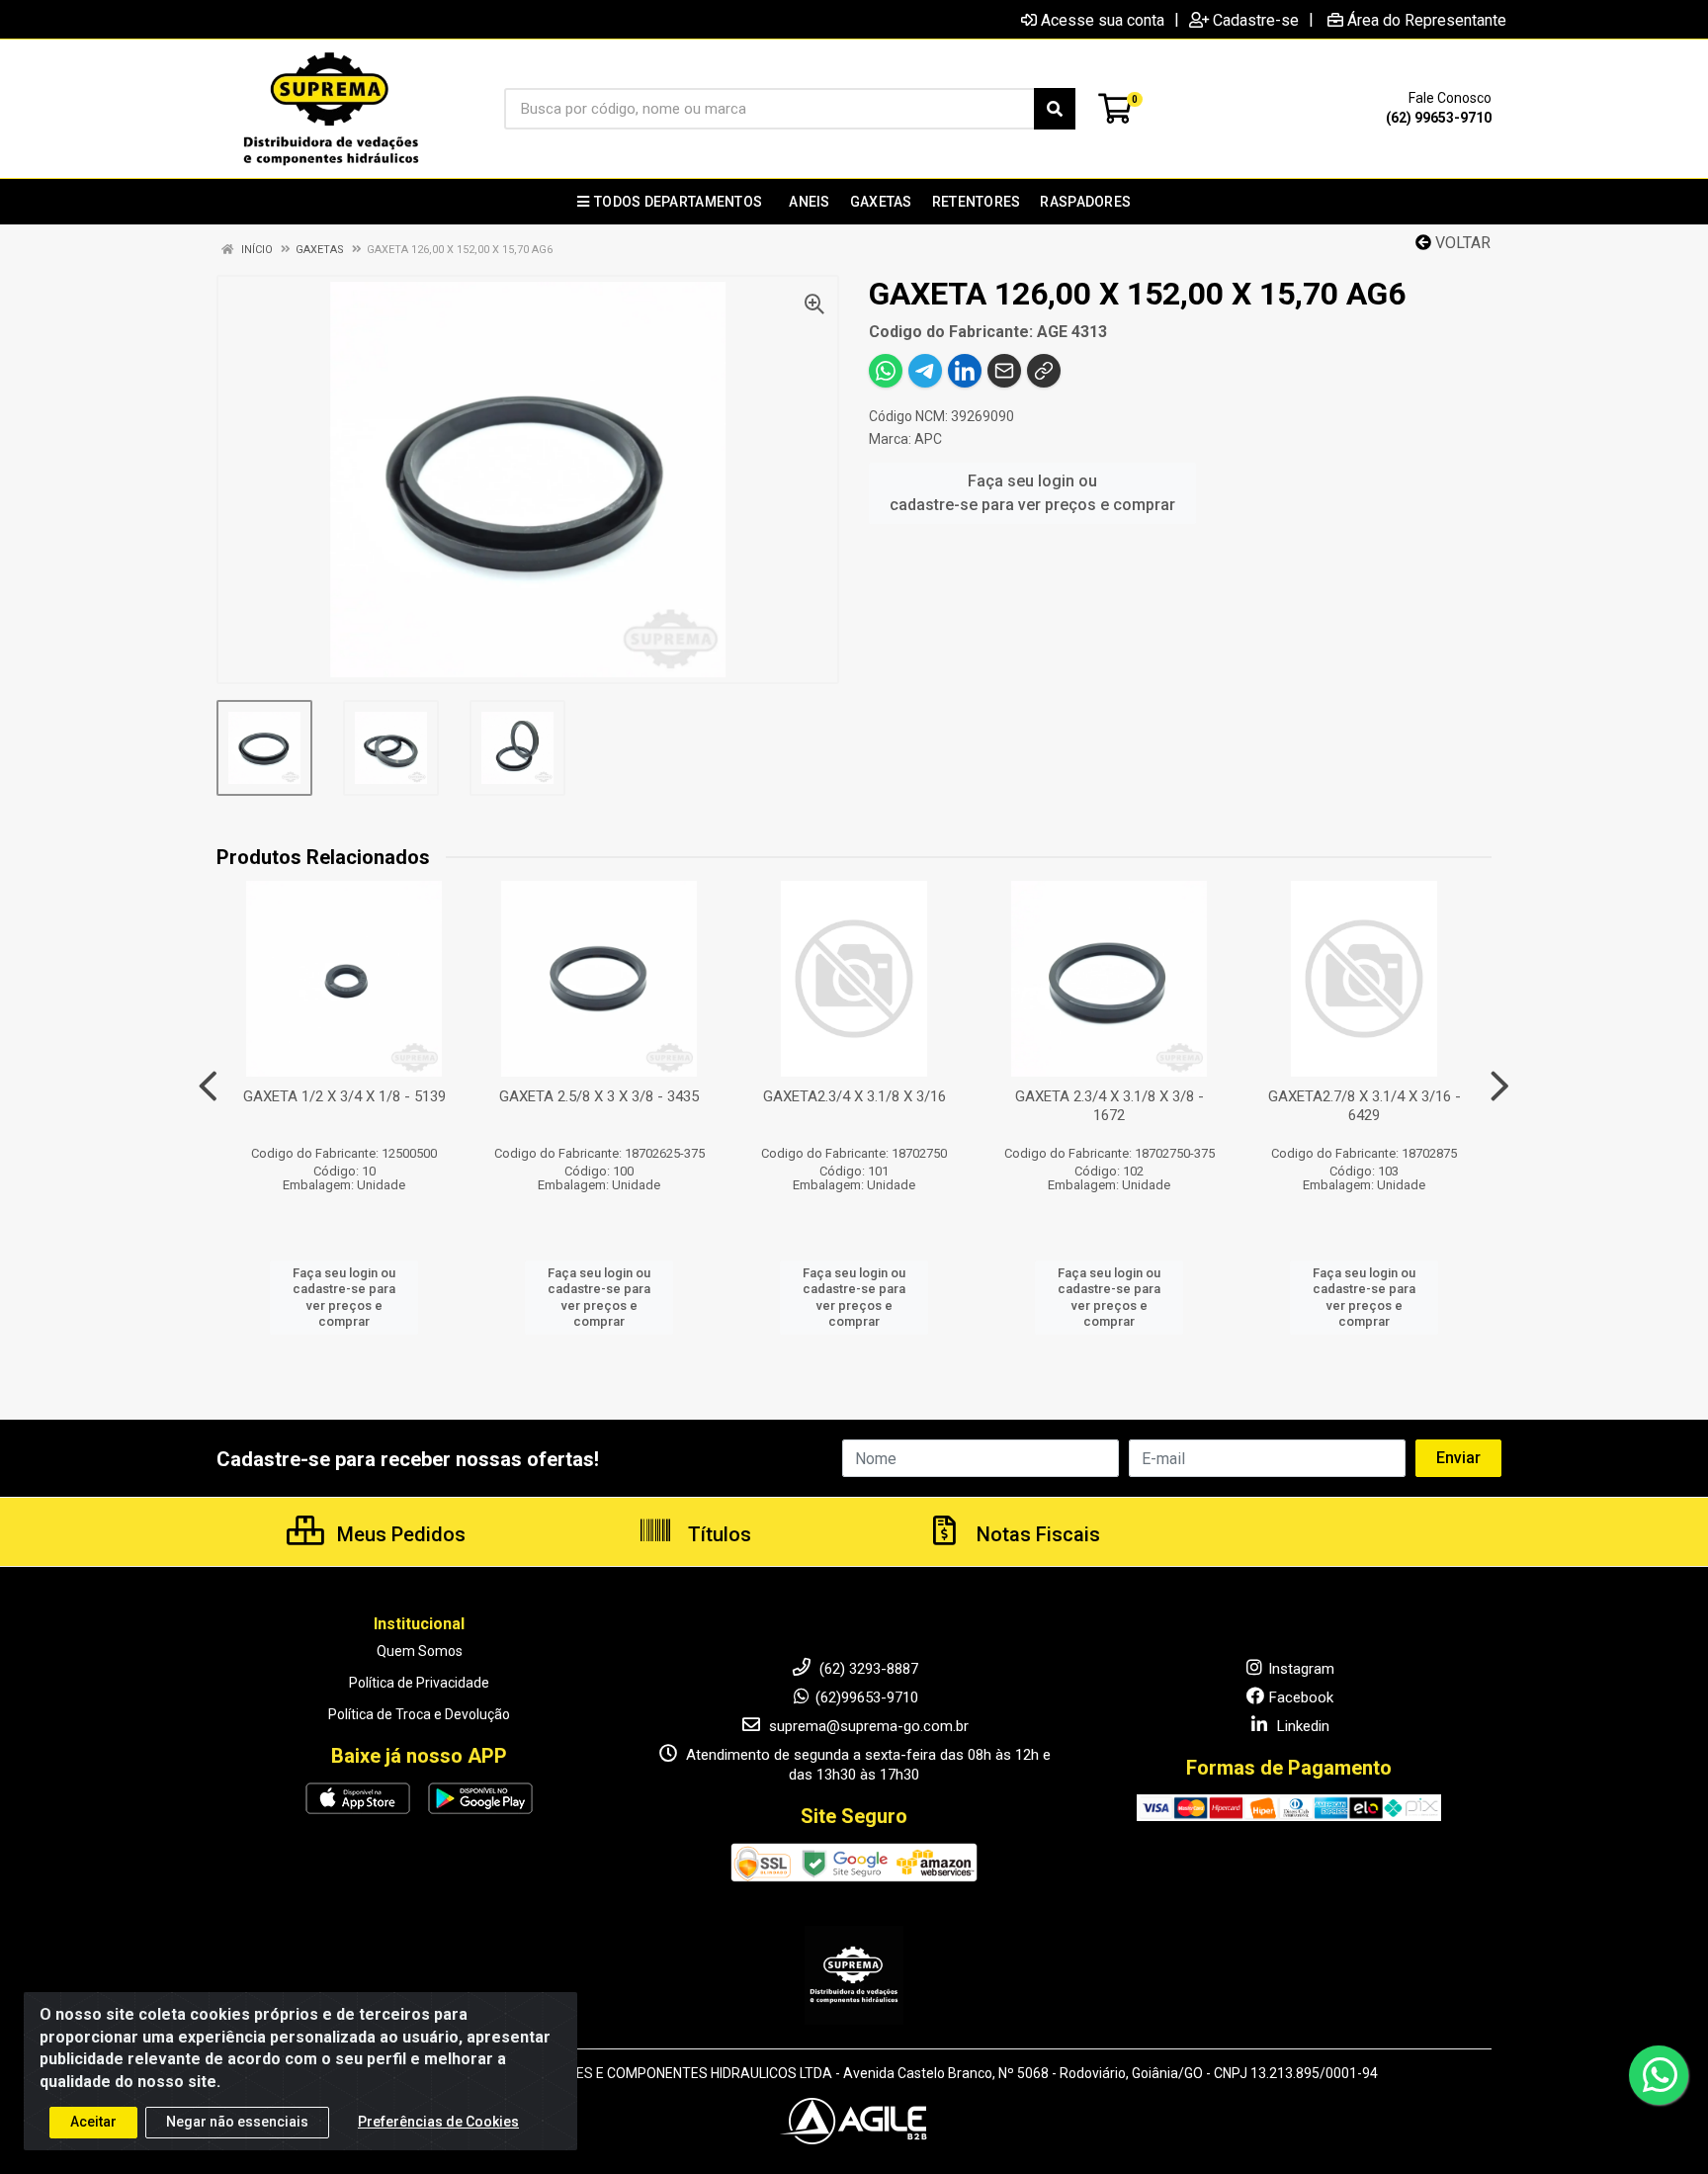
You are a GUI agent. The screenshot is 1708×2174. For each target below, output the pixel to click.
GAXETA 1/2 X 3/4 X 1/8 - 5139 (344, 1096)
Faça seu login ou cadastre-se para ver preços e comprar (1032, 493)
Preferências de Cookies (438, 2122)
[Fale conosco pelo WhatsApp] (1659, 2075)
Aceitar (93, 2122)
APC (928, 439)
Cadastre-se (1256, 20)
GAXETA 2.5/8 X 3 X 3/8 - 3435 (599, 1096)
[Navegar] (208, 1087)
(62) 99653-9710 (1439, 118)
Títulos (717, 1534)
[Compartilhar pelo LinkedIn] (965, 371)
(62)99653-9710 (867, 1697)
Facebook (1301, 1697)
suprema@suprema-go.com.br (867, 1726)
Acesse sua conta (1103, 20)
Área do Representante (1427, 20)
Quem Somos (420, 1651)
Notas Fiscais (1036, 1534)
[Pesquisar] (1055, 109)
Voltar (1461, 243)
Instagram (1301, 1669)
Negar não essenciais (237, 2122)
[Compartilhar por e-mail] (1004, 371)
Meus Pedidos (399, 1534)
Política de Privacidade (419, 1683)
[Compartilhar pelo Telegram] (925, 371)
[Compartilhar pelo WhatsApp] (886, 371)
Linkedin (1301, 1726)
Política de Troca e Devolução (419, 1714)
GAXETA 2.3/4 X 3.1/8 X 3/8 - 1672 (1110, 1106)
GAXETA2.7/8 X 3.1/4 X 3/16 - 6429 (1365, 1106)
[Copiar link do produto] (1044, 371)
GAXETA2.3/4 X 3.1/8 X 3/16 (854, 1096)
